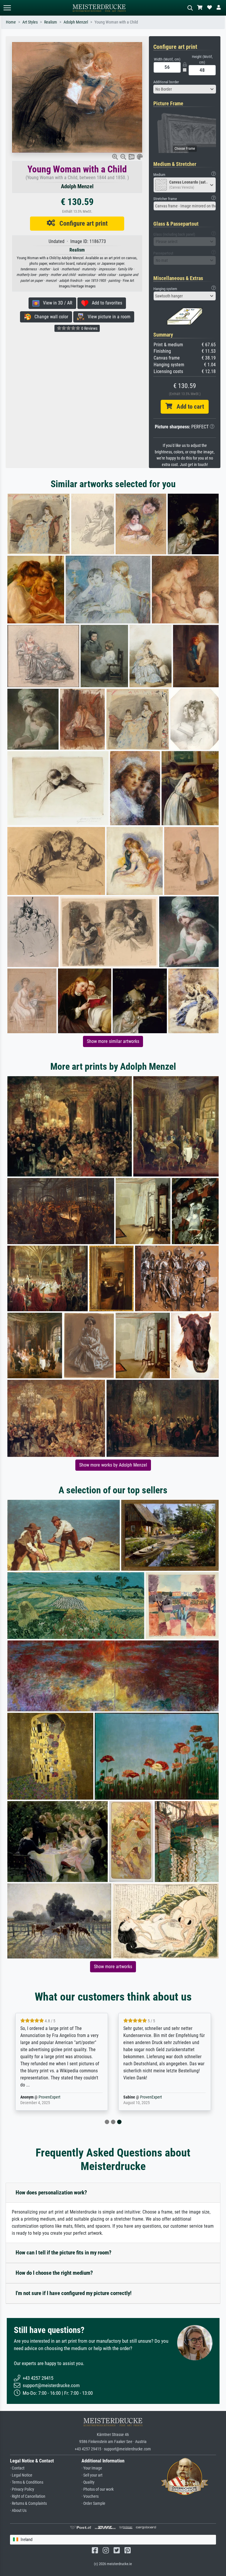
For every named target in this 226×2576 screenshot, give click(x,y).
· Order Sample (93, 2503)
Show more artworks (113, 1967)
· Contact (17, 2468)
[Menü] (7, 8)
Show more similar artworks (113, 1041)
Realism (51, 22)
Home (11, 22)
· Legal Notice (21, 2475)
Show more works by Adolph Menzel (113, 1465)
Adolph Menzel (76, 22)
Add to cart (188, 407)
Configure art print (81, 223)
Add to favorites (105, 303)
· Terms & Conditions (27, 2482)
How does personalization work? (51, 2193)
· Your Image (92, 2468)
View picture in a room (107, 317)
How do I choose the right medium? (54, 2273)
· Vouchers (90, 2496)
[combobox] (185, 89)
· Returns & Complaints (28, 2503)
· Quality (88, 2482)
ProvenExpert (49, 2097)
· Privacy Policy (22, 2489)
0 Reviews (89, 328)
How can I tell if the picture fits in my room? (64, 2253)
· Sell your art (92, 2475)
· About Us (18, 2511)
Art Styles (30, 22)
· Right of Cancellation (28, 2496)
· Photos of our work (98, 2489)
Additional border (166, 82)
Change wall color (50, 317)
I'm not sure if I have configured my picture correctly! (74, 2293)
